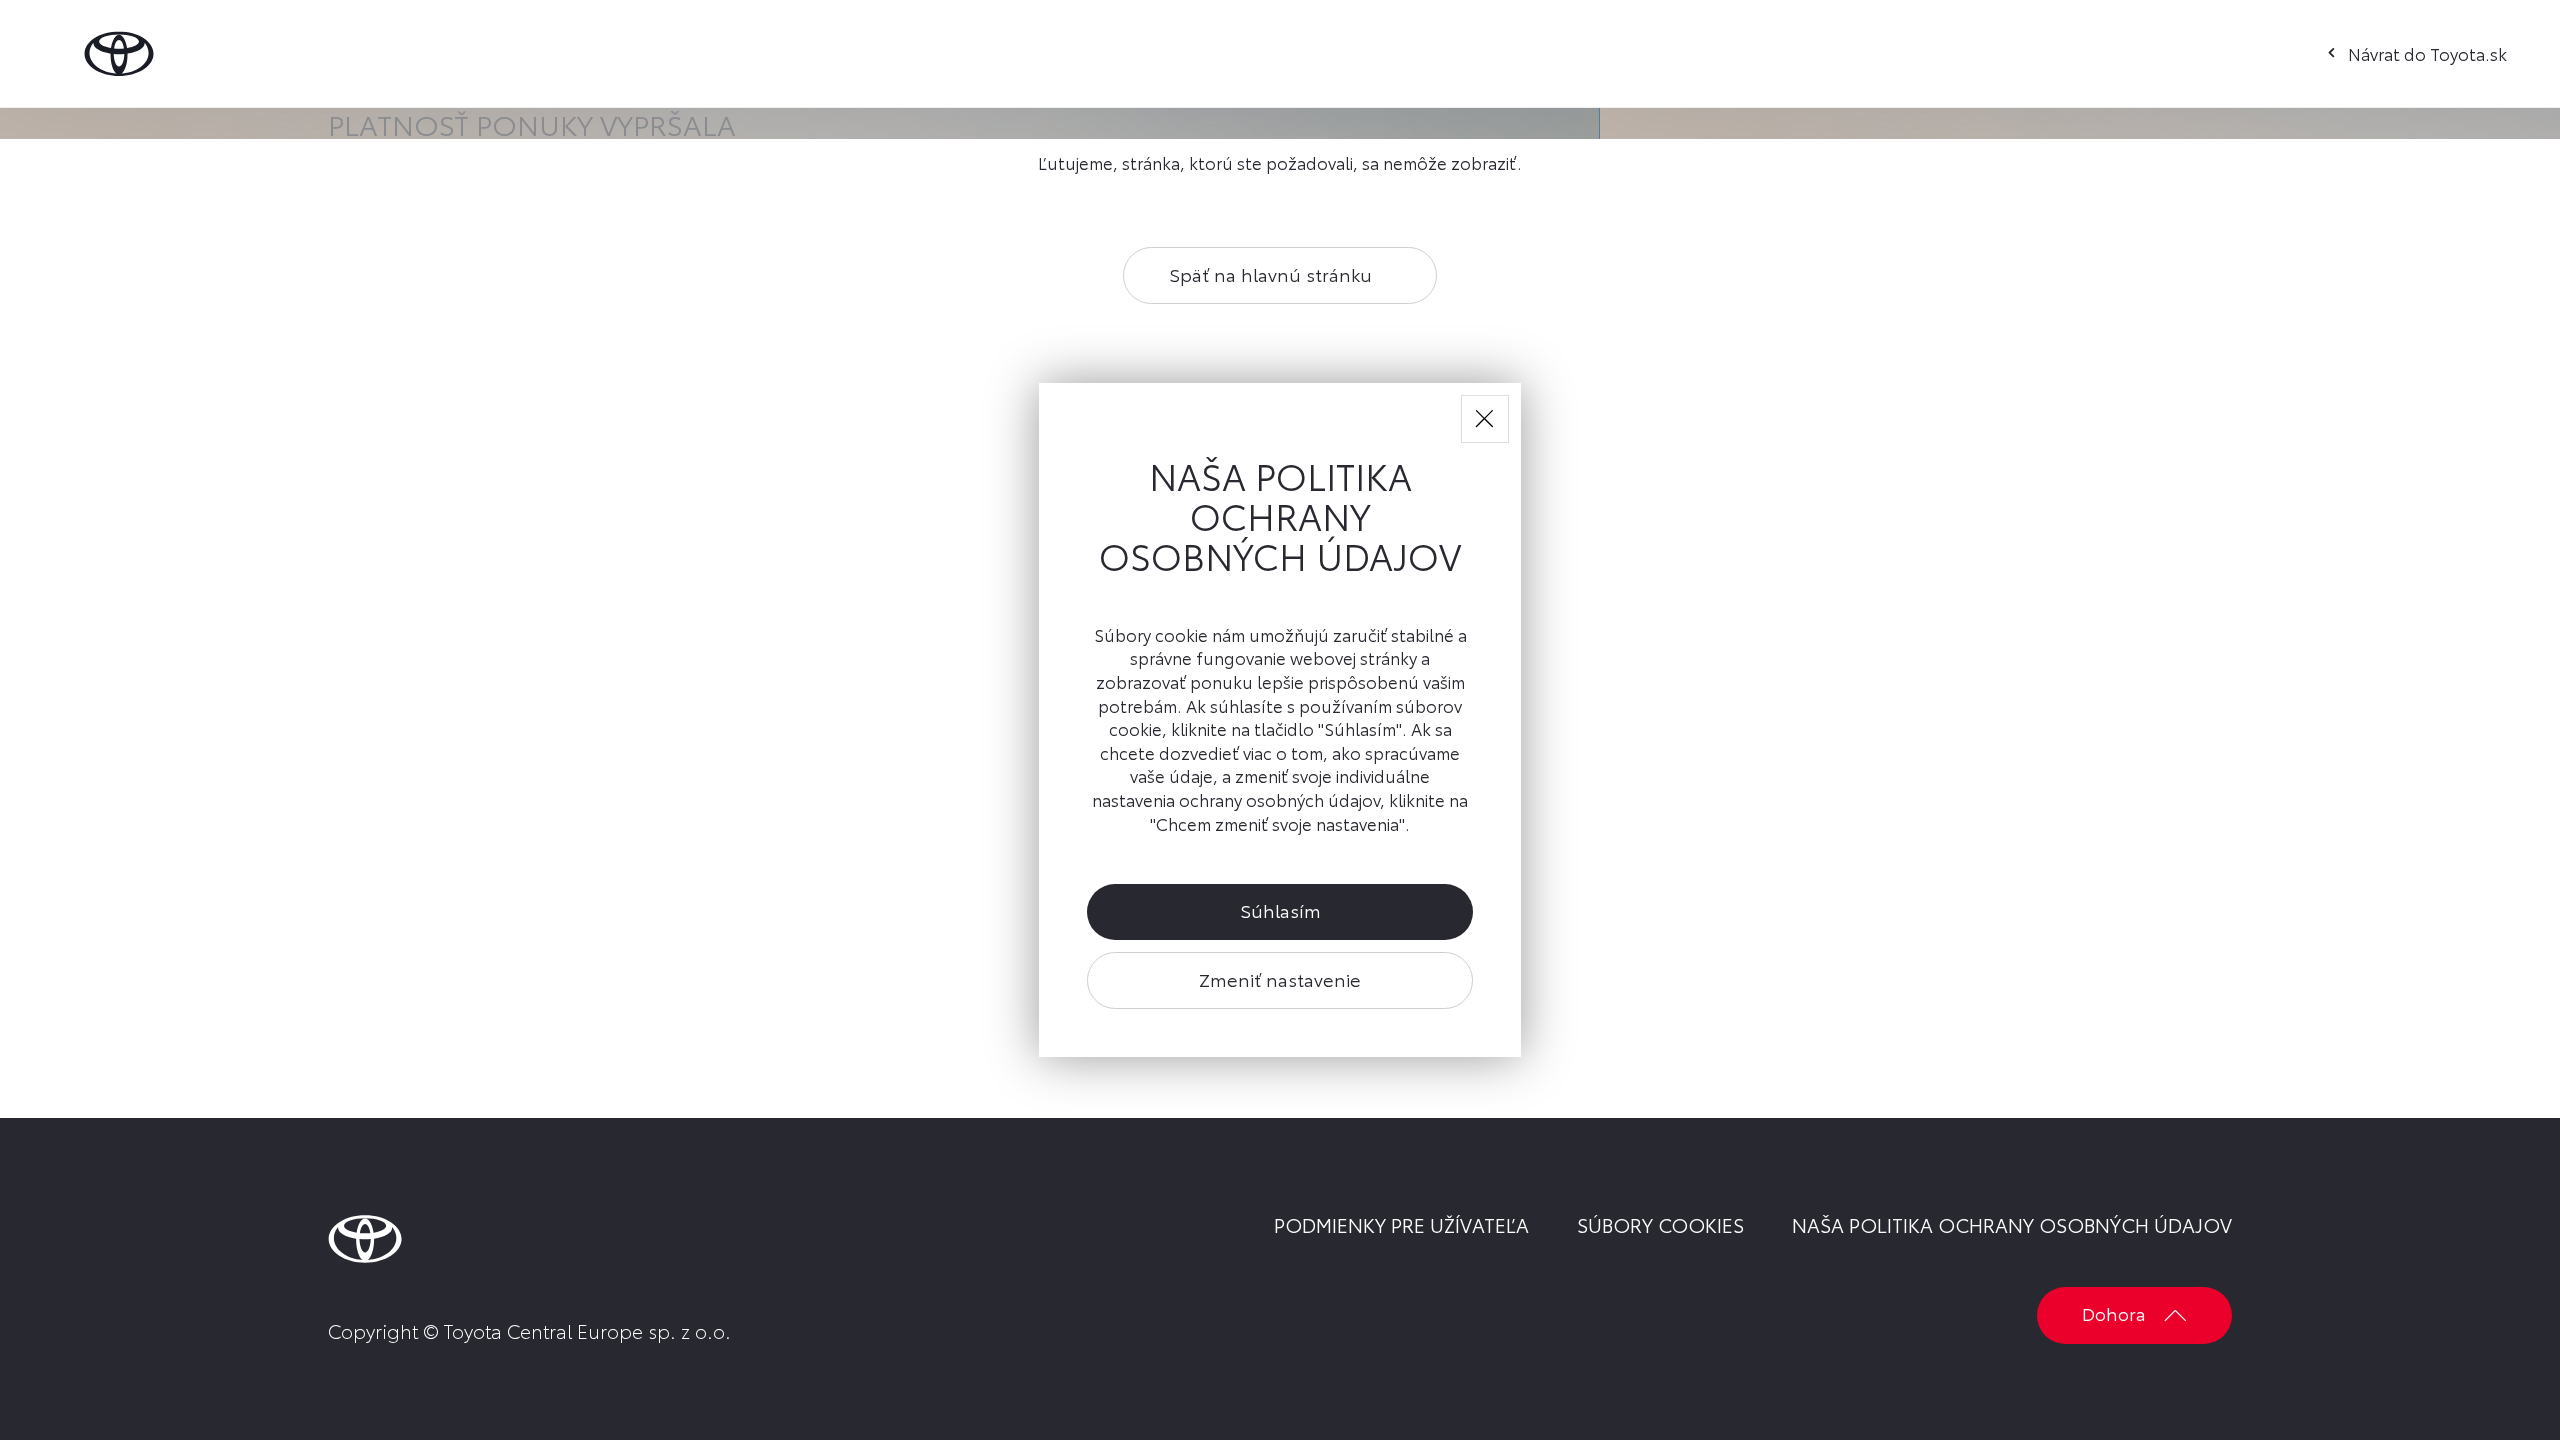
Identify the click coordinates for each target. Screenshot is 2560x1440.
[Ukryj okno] (1485, 419)
